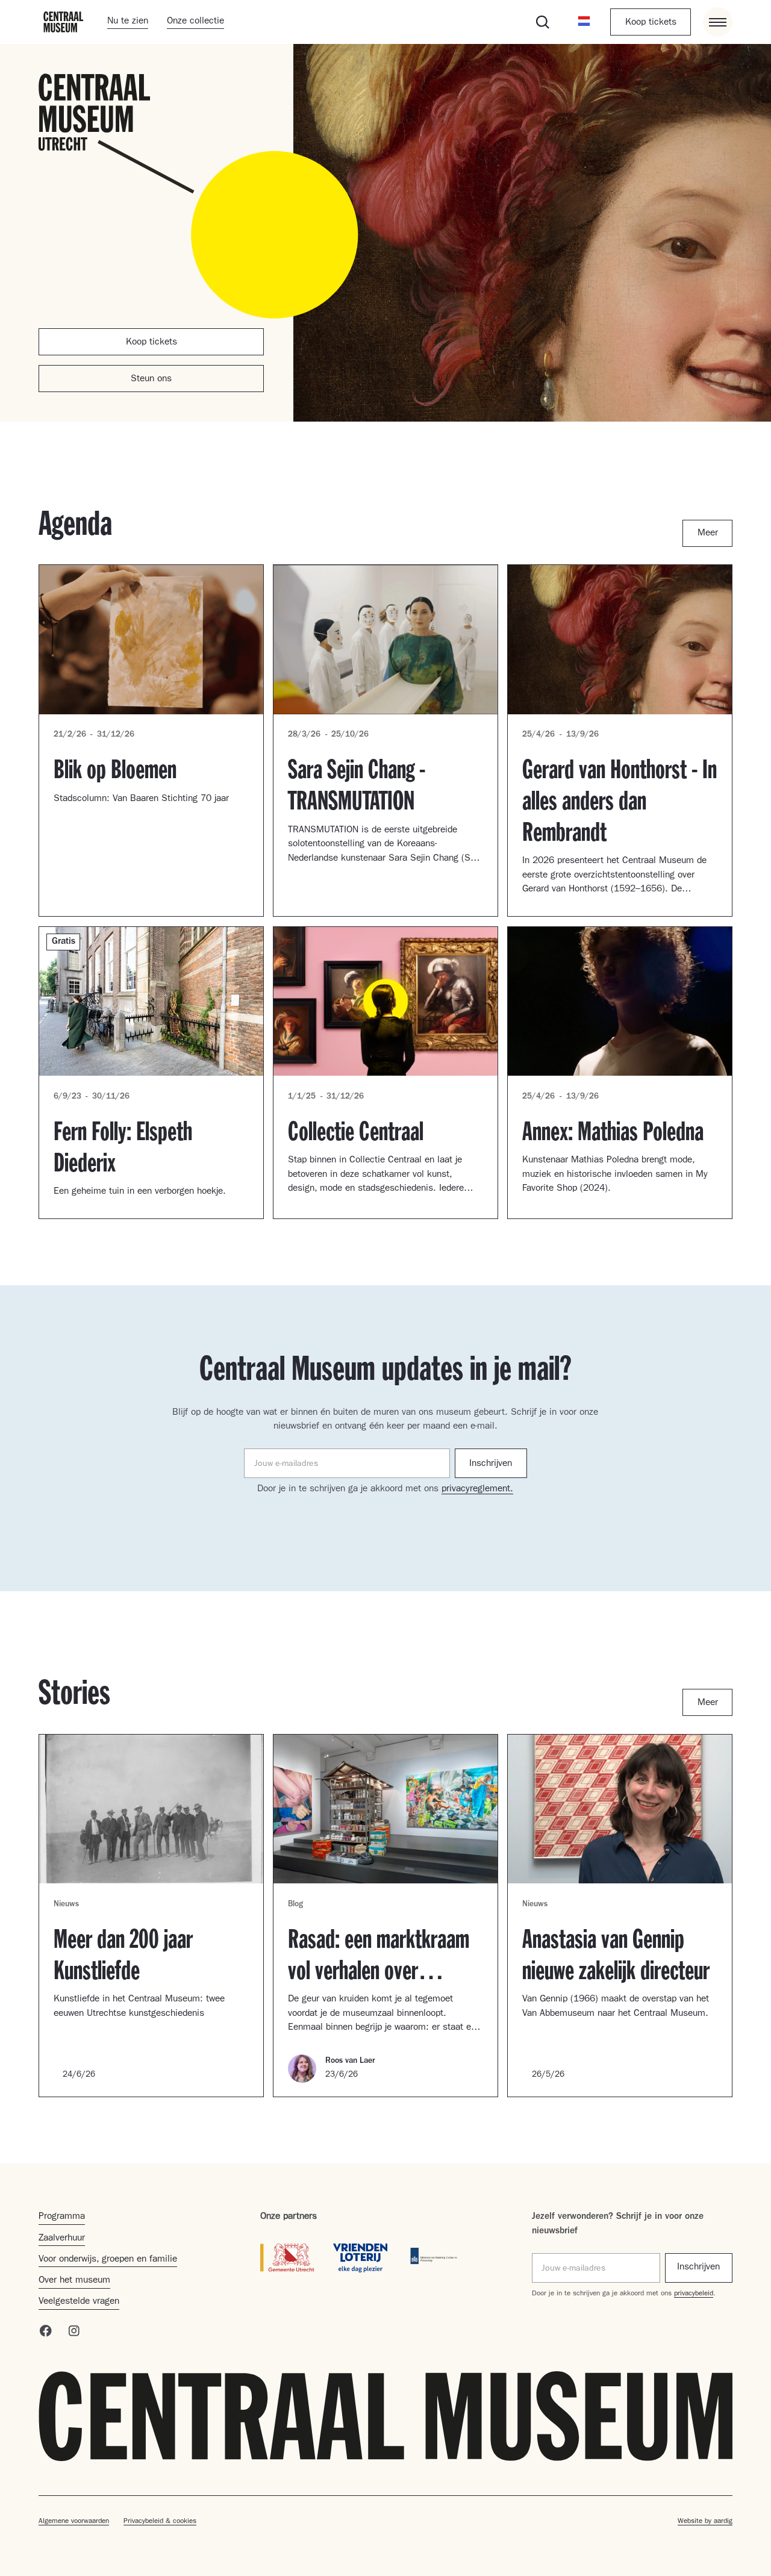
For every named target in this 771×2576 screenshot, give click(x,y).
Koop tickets (651, 23)
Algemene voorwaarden (74, 2522)
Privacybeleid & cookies (160, 2522)
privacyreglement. (477, 1489)
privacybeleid (694, 2294)
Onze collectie (195, 22)
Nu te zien (128, 22)
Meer (708, 534)
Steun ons (151, 379)
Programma (62, 2217)
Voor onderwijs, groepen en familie (108, 2260)
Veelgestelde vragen (79, 2302)
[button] (584, 22)
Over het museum (74, 2281)
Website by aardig (705, 2522)
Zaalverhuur (62, 2239)
